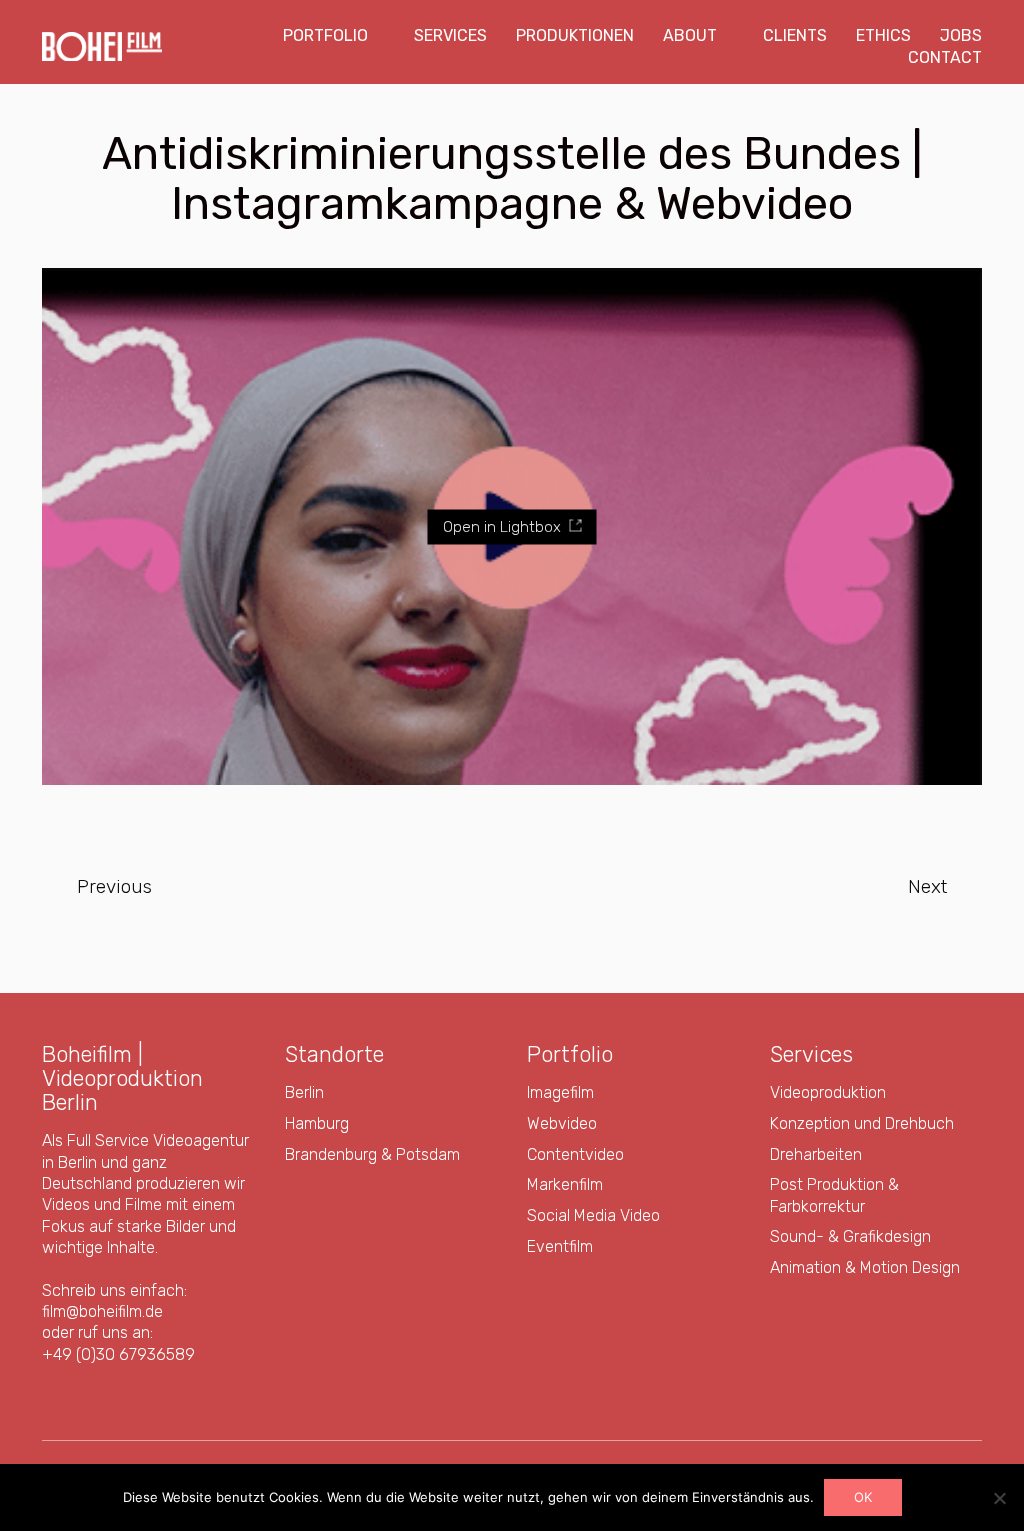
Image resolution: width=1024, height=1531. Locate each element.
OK (863, 1497)
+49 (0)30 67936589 (118, 1354)
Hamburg (317, 1123)
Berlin (304, 1092)
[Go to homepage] (102, 46)
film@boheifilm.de (102, 1311)
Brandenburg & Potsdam (372, 1154)
